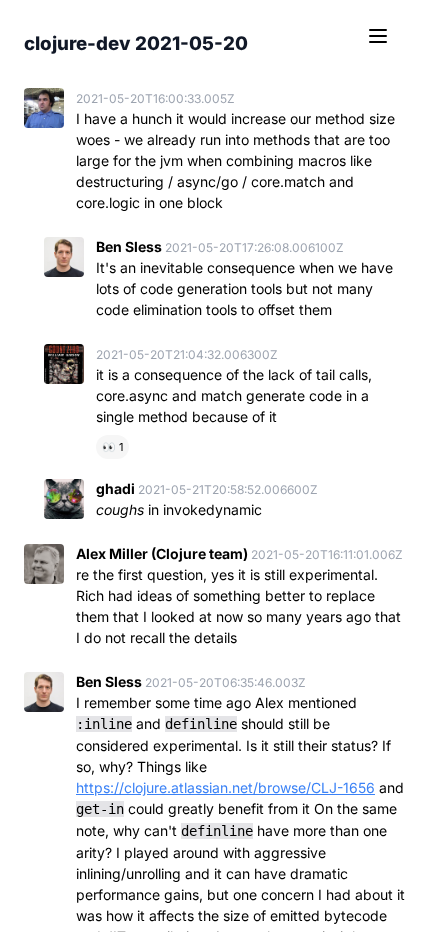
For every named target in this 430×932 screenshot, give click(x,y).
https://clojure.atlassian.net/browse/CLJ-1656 (225, 787)
